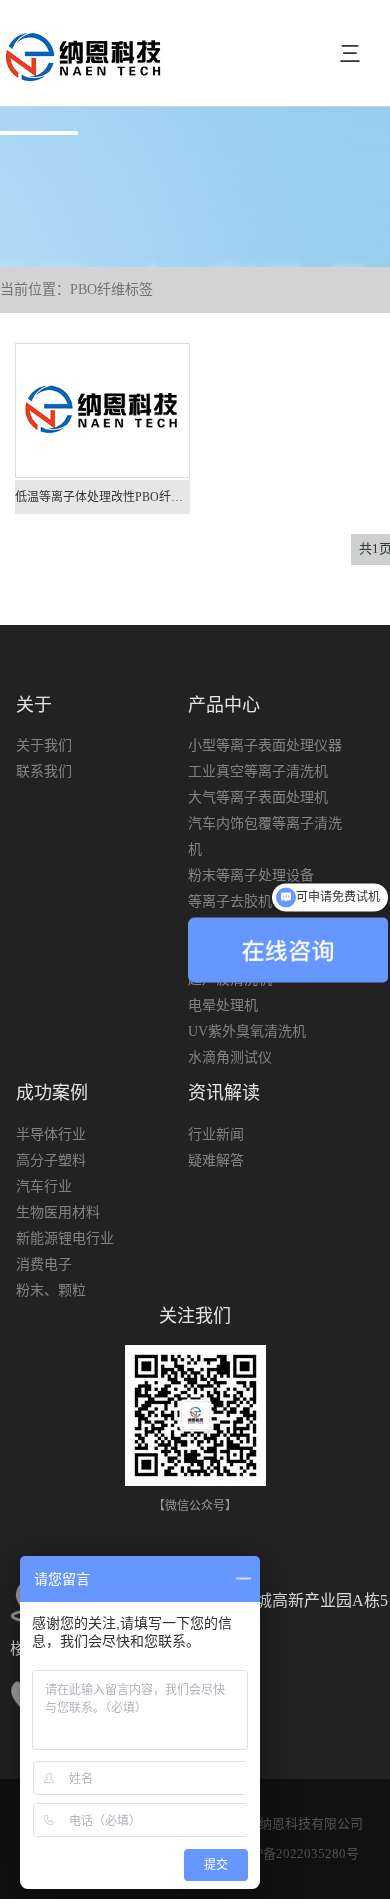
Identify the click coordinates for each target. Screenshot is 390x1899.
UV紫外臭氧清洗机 (247, 1031)
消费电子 (44, 1264)
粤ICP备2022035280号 (294, 1853)
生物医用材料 (58, 1212)
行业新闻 (216, 1134)
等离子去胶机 (230, 901)
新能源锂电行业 (65, 1238)
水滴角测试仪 (230, 1057)
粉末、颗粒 (51, 1290)
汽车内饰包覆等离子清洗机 (265, 836)
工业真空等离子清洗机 (258, 771)
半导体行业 (51, 1134)
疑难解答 (216, 1160)
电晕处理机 (223, 1005)
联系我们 (44, 771)
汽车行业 (44, 1186)
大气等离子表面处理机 (258, 797)
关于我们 (44, 745)
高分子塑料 (51, 1160)
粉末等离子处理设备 (251, 875)
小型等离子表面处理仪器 (265, 745)
